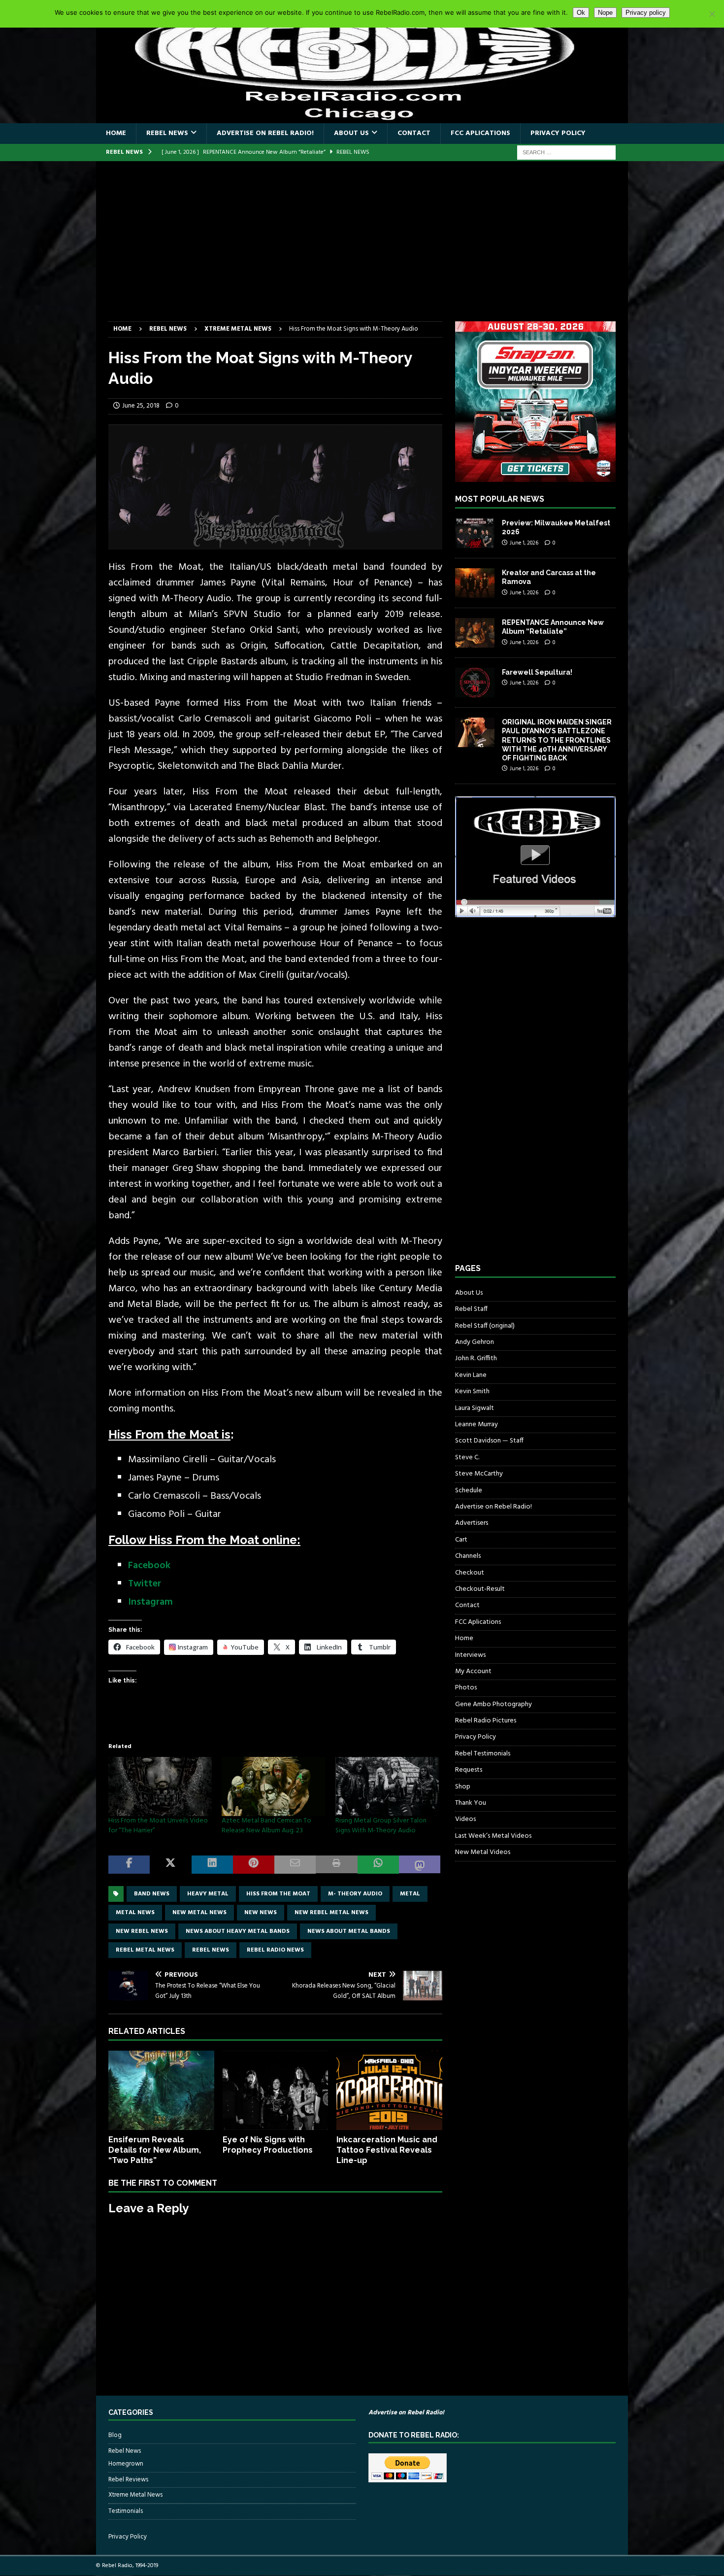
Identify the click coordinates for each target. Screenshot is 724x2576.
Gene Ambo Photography (494, 1704)
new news (261, 1913)
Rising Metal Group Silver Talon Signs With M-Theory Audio (381, 1826)
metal (410, 1894)
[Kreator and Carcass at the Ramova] (475, 583)
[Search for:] (566, 153)
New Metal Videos (483, 1852)
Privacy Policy (558, 133)
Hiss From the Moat (278, 1894)
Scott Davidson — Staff (489, 1441)
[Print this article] (336, 1865)
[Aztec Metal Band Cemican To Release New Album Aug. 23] (273, 1786)
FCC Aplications (480, 133)
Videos (465, 1819)
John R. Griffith (476, 1358)
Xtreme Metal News (135, 2495)
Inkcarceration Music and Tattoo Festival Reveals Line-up (387, 2150)
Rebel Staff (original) (485, 1326)
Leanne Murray (477, 1425)
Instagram (150, 1602)
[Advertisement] (362, 247)
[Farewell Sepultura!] (475, 683)
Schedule (469, 1491)
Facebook (149, 1566)
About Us (351, 133)
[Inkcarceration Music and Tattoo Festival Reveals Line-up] (389, 2090)
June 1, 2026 (524, 543)
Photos (466, 1688)
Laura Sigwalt (475, 1408)
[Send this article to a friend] (295, 1865)
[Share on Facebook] (129, 1865)
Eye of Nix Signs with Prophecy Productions (268, 2145)
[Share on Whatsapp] (378, 1865)
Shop (463, 1787)
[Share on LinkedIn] (212, 1865)
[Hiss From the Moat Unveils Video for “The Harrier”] (160, 1786)
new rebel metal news (331, 1913)
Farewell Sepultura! (537, 672)
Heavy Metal (208, 1894)
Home (116, 133)
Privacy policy (646, 13)
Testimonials (126, 2511)
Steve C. (467, 1458)
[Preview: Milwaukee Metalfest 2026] (475, 533)
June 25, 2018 (141, 406)
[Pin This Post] (254, 1865)
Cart (461, 1540)
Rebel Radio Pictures (486, 1721)
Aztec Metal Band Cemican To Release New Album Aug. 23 (266, 1826)
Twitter (145, 1584)
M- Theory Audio (355, 1894)
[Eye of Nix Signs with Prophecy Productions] (276, 2090)
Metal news (135, 1913)
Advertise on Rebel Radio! (265, 133)
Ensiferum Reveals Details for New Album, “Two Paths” (155, 2150)
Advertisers (472, 1523)
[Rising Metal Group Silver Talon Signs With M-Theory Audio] (387, 1786)
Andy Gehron (475, 1342)
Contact (414, 133)
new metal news (199, 1913)
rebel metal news (145, 1950)
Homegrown (126, 2464)
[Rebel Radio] (362, 118)
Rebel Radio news (275, 1950)
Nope (605, 13)
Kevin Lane (471, 1375)
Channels (468, 1556)
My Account (473, 1671)
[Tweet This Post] (170, 1865)
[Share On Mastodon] (420, 1865)
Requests (469, 1770)
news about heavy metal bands (238, 1931)
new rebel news (142, 1931)
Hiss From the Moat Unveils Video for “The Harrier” (158, 1826)
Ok (581, 13)
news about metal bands (349, 1931)
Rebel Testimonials (483, 1754)
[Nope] (712, 14)
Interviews (470, 1655)
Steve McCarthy (479, 1474)
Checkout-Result (480, 1589)
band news (152, 1894)
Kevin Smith (472, 1391)
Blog (115, 2436)
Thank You (471, 1803)
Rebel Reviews (128, 2480)
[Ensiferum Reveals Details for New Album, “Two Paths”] (161, 2090)
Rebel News (167, 133)
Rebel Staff (471, 1309)
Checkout (470, 1573)
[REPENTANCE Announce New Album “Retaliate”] (475, 633)
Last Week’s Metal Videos (493, 1836)
